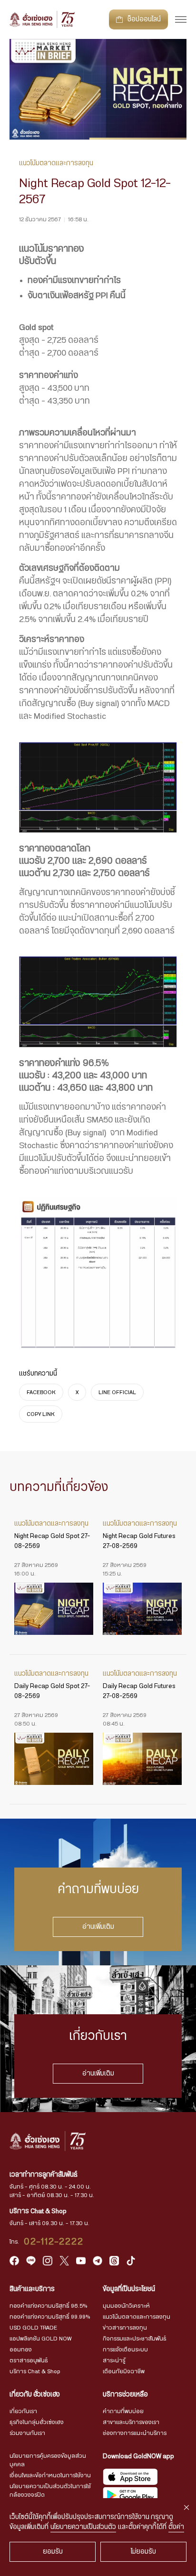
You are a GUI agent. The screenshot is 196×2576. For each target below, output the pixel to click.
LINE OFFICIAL (117, 1392)
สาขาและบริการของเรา (131, 2422)
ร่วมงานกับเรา (27, 2433)
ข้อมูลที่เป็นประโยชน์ (129, 2289)
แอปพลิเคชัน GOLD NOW (40, 2339)
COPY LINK (41, 1414)
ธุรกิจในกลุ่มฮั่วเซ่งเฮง (37, 2422)
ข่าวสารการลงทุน (125, 2328)
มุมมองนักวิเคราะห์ (126, 2306)
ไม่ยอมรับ (143, 2552)
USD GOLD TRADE (33, 2328)
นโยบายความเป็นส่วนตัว (83, 2527)
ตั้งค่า (176, 2527)
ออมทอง (21, 2350)
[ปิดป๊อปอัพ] (186, 2508)
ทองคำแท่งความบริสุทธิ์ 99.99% (50, 2317)
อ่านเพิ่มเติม (98, 1927)
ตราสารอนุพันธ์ (29, 2360)
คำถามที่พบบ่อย (123, 2411)
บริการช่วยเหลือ (125, 2395)
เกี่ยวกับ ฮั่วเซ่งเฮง (35, 2395)
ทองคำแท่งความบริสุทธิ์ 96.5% (48, 2306)
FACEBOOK (41, 1392)
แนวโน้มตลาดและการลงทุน (137, 2317)
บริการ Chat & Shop (35, 2371)
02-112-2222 (54, 2242)
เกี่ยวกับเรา (23, 2411)
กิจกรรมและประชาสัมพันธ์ (135, 2339)
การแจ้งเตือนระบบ (125, 2350)
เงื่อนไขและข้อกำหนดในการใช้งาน (50, 2475)
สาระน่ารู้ (114, 2360)
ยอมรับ (53, 2552)
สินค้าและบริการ (32, 2289)
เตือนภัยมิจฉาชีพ (124, 2371)
